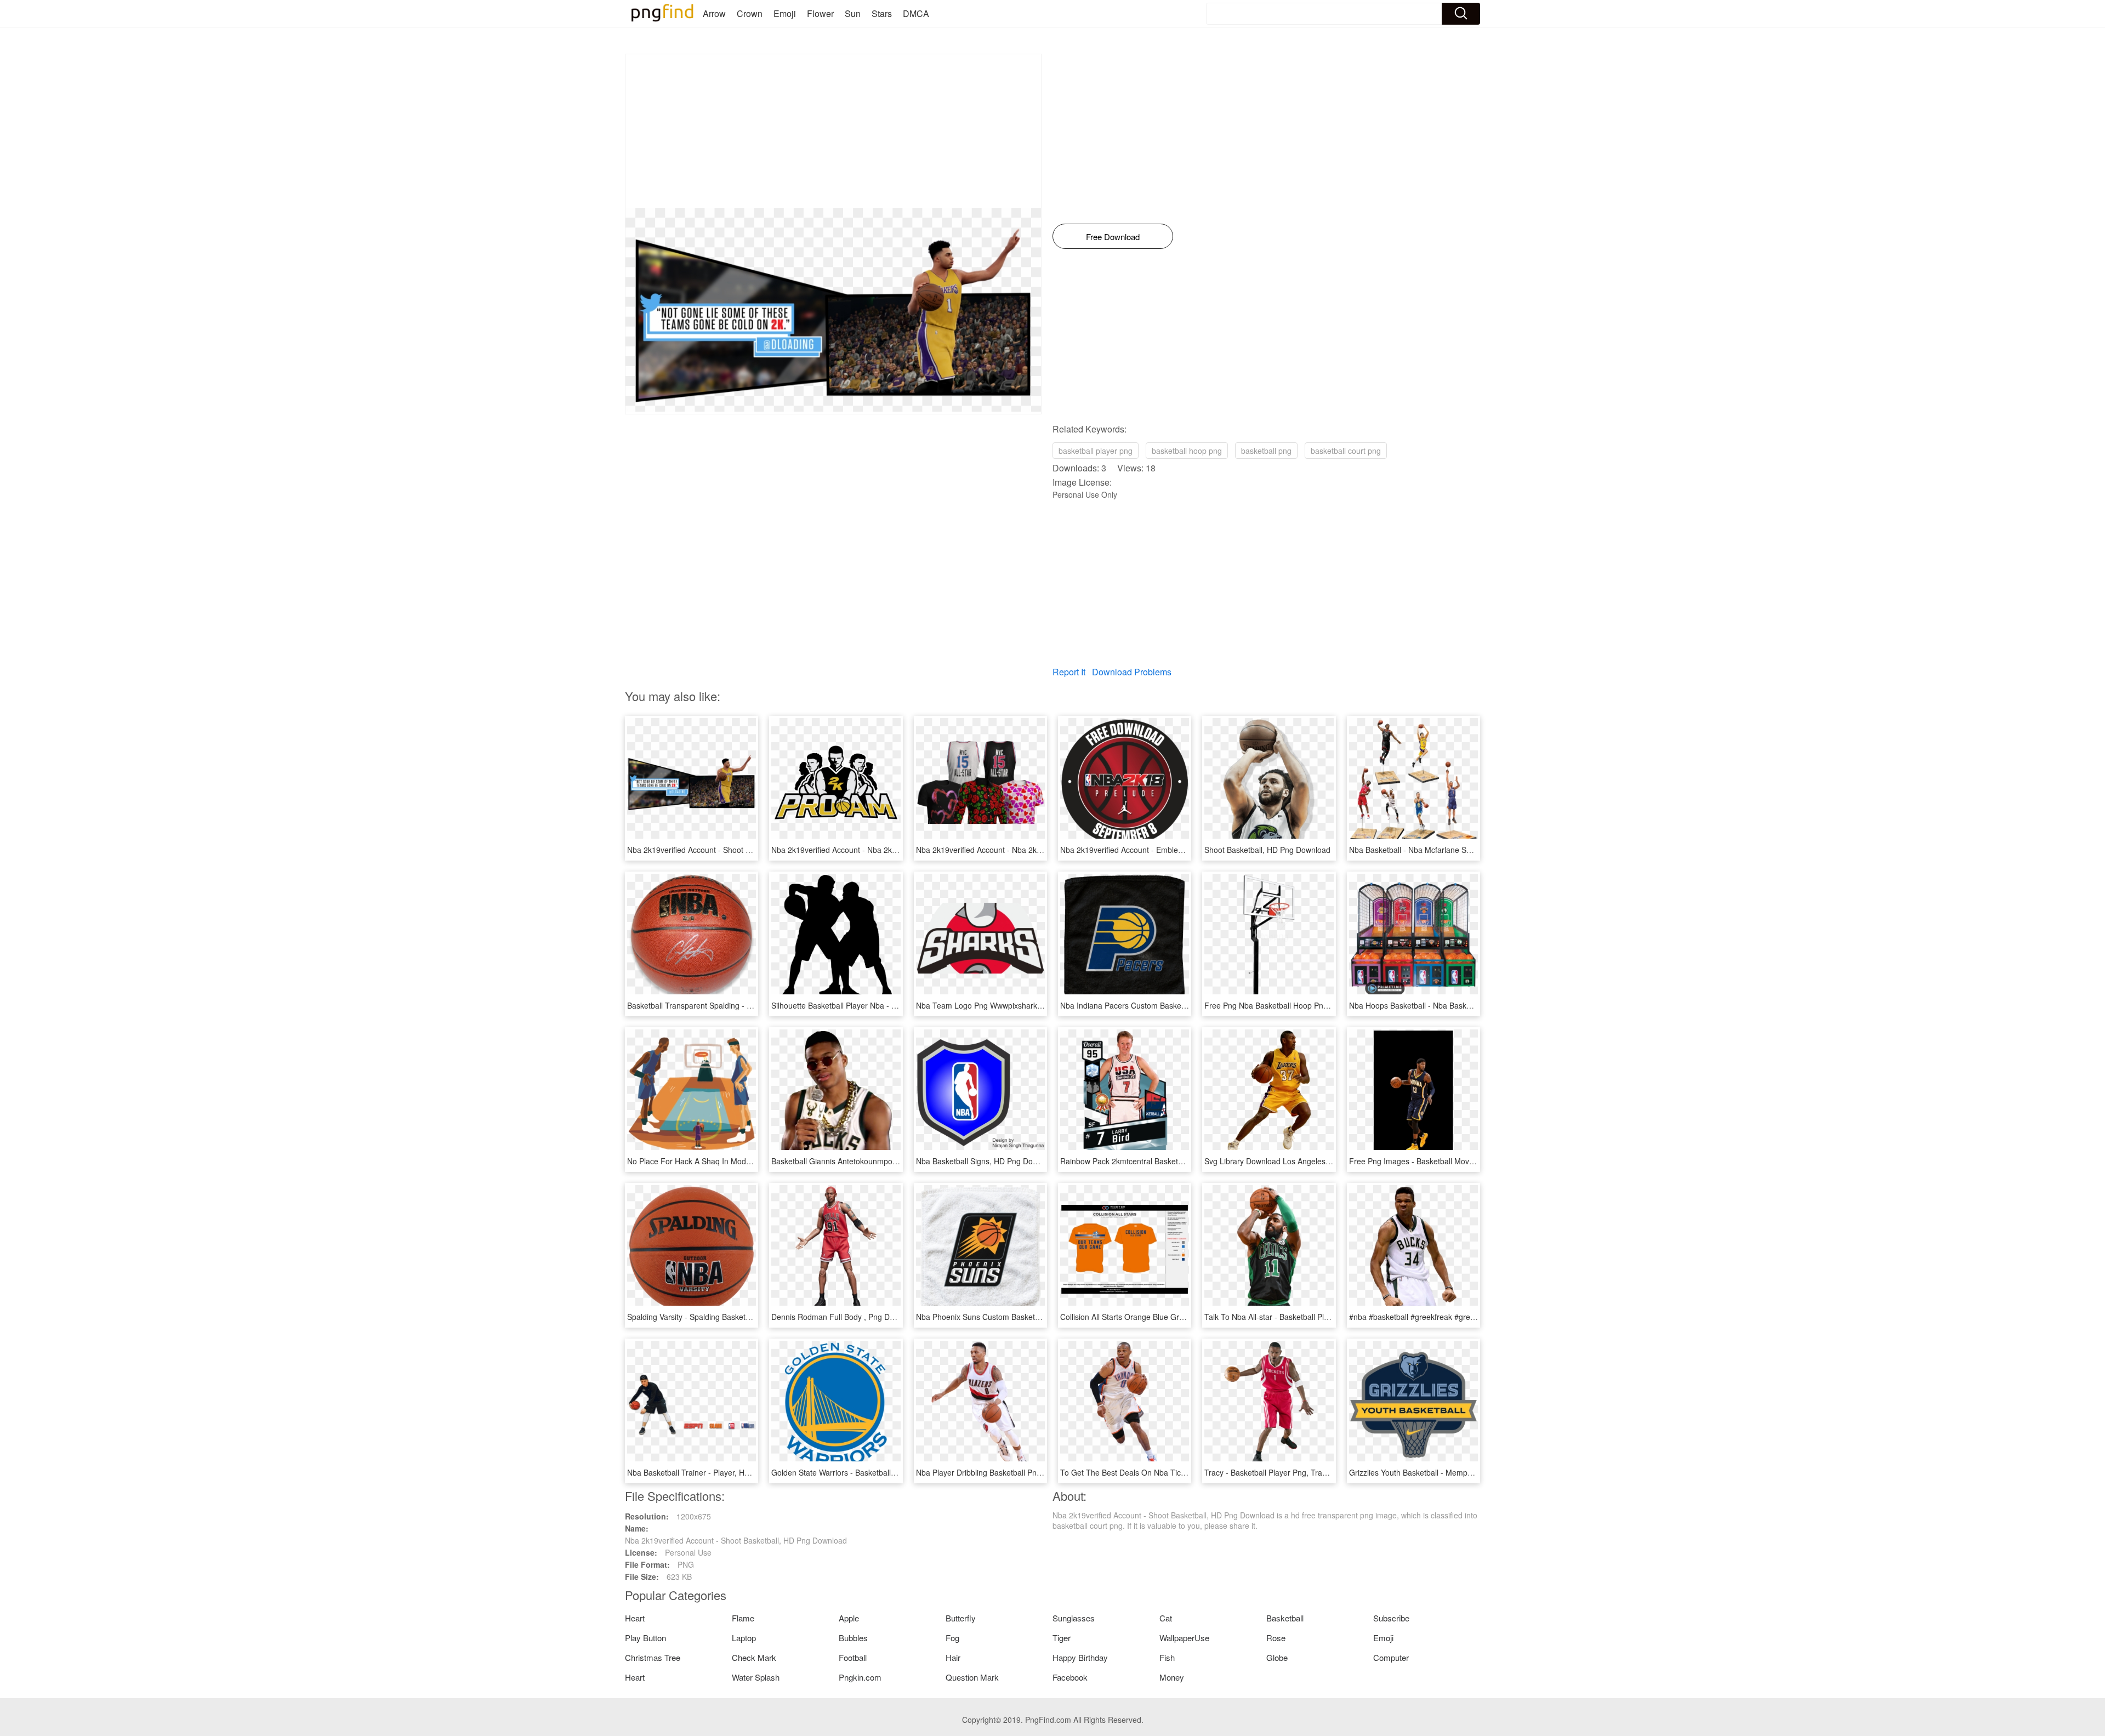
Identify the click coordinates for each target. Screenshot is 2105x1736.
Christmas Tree (653, 1657)
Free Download (1113, 237)
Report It (1069, 672)
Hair (953, 1657)
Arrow (714, 13)
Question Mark (972, 1677)
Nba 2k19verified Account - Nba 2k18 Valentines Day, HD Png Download (1041, 850)
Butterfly (961, 1618)
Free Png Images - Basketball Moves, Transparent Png (1444, 1161)
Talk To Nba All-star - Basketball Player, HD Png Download (1305, 1317)
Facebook (1070, 1677)
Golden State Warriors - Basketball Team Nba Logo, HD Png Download (894, 1472)
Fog (952, 1638)
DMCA (916, 13)
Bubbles (853, 1638)
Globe (1277, 1657)
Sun (853, 13)
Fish (1167, 1657)
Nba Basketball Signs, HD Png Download (987, 1161)
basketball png (1266, 451)
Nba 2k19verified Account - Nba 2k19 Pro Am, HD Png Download (884, 850)
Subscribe (1391, 1618)
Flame (743, 1618)
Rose (1276, 1638)
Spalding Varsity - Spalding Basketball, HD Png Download (726, 1317)
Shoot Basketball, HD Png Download (1267, 850)
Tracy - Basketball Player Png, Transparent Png (1287, 1472)
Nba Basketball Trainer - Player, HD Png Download (715, 1472)
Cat (1166, 1618)
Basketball (1285, 1618)
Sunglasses (1074, 1618)
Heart (635, 1618)
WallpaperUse (1184, 1638)
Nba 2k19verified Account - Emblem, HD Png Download (1156, 850)
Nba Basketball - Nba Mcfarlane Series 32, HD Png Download (1456, 850)
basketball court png (1346, 451)
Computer (1391, 1657)
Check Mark (754, 1657)
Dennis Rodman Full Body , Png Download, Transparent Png (876, 1317)
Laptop (744, 1638)
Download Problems (1132, 672)
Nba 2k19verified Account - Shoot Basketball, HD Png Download (738, 850)
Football (853, 1657)
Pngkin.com (860, 1677)
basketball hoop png (1187, 451)
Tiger (1062, 1638)
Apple (849, 1618)
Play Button (645, 1638)
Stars (882, 13)
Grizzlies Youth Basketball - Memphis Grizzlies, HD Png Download (1463, 1472)
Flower (820, 13)
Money (1172, 1677)
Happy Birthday (1080, 1657)
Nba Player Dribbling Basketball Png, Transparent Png (1010, 1472)
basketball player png (1096, 451)
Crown (750, 13)
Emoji (785, 13)
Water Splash (756, 1677)
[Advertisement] (833, 131)
